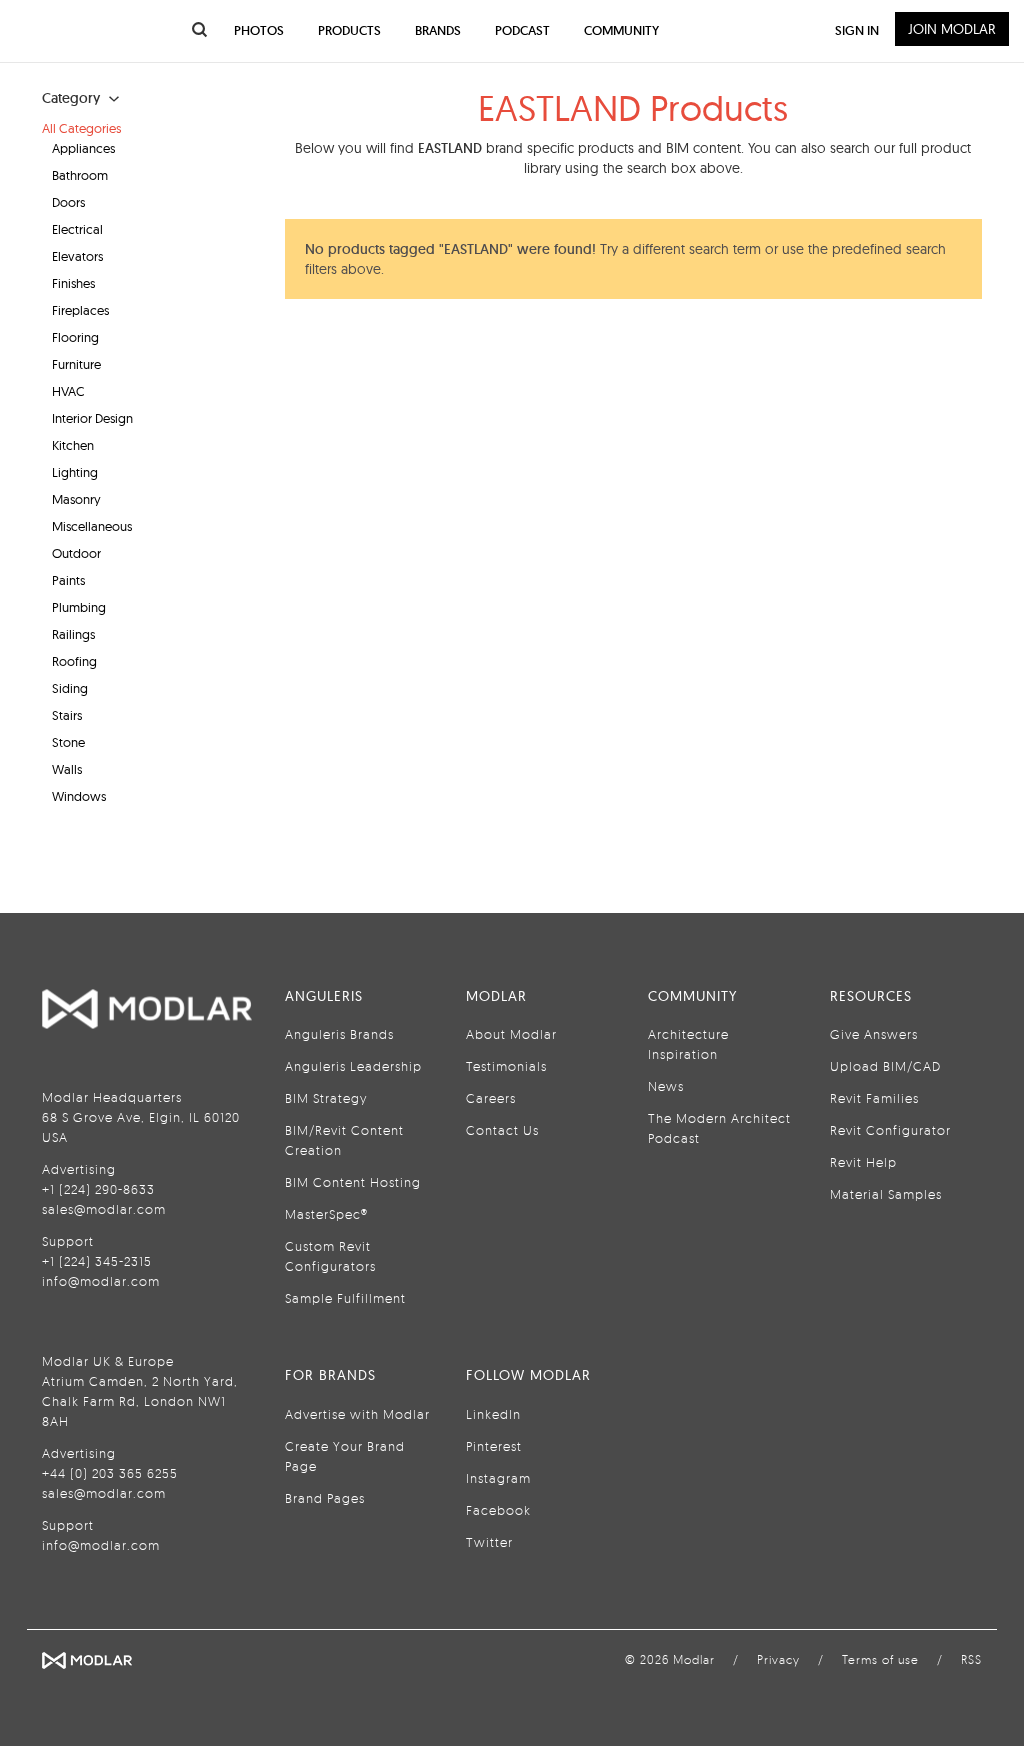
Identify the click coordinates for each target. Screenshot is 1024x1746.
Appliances (83, 148)
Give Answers (874, 1034)
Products (349, 30)
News (666, 1086)
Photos (259, 30)
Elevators (77, 256)
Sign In (857, 30)
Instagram (498, 1478)
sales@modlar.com (104, 1209)
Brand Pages (325, 1498)
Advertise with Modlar (357, 1414)
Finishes (73, 283)
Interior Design (92, 418)
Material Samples (886, 1194)
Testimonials (506, 1066)
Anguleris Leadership (353, 1066)
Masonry (76, 499)
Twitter (489, 1542)
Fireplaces (80, 310)
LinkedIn (493, 1414)
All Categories (81, 128)
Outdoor (76, 553)
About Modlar (511, 1034)
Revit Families (874, 1098)
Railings (73, 634)
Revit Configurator (890, 1130)
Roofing (74, 661)
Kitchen (73, 445)
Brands (438, 30)
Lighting (75, 472)
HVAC (68, 391)
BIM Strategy (326, 1098)
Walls (67, 769)
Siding (70, 688)
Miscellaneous (92, 526)
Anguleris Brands (339, 1034)
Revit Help (863, 1162)
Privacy (778, 1659)
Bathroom (80, 175)
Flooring (75, 337)
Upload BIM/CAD (885, 1066)
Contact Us (502, 1130)
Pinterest (494, 1446)
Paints (68, 580)
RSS (971, 1659)
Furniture (76, 364)
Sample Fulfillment (345, 1298)
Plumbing (79, 607)
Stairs (67, 715)
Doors (68, 202)
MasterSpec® (326, 1214)
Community (621, 30)
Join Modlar (952, 29)
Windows (79, 796)
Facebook (498, 1510)
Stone (68, 742)
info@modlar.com (101, 1281)
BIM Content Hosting (353, 1182)
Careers (491, 1098)
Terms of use (880, 1659)
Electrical (77, 229)
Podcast (522, 30)
